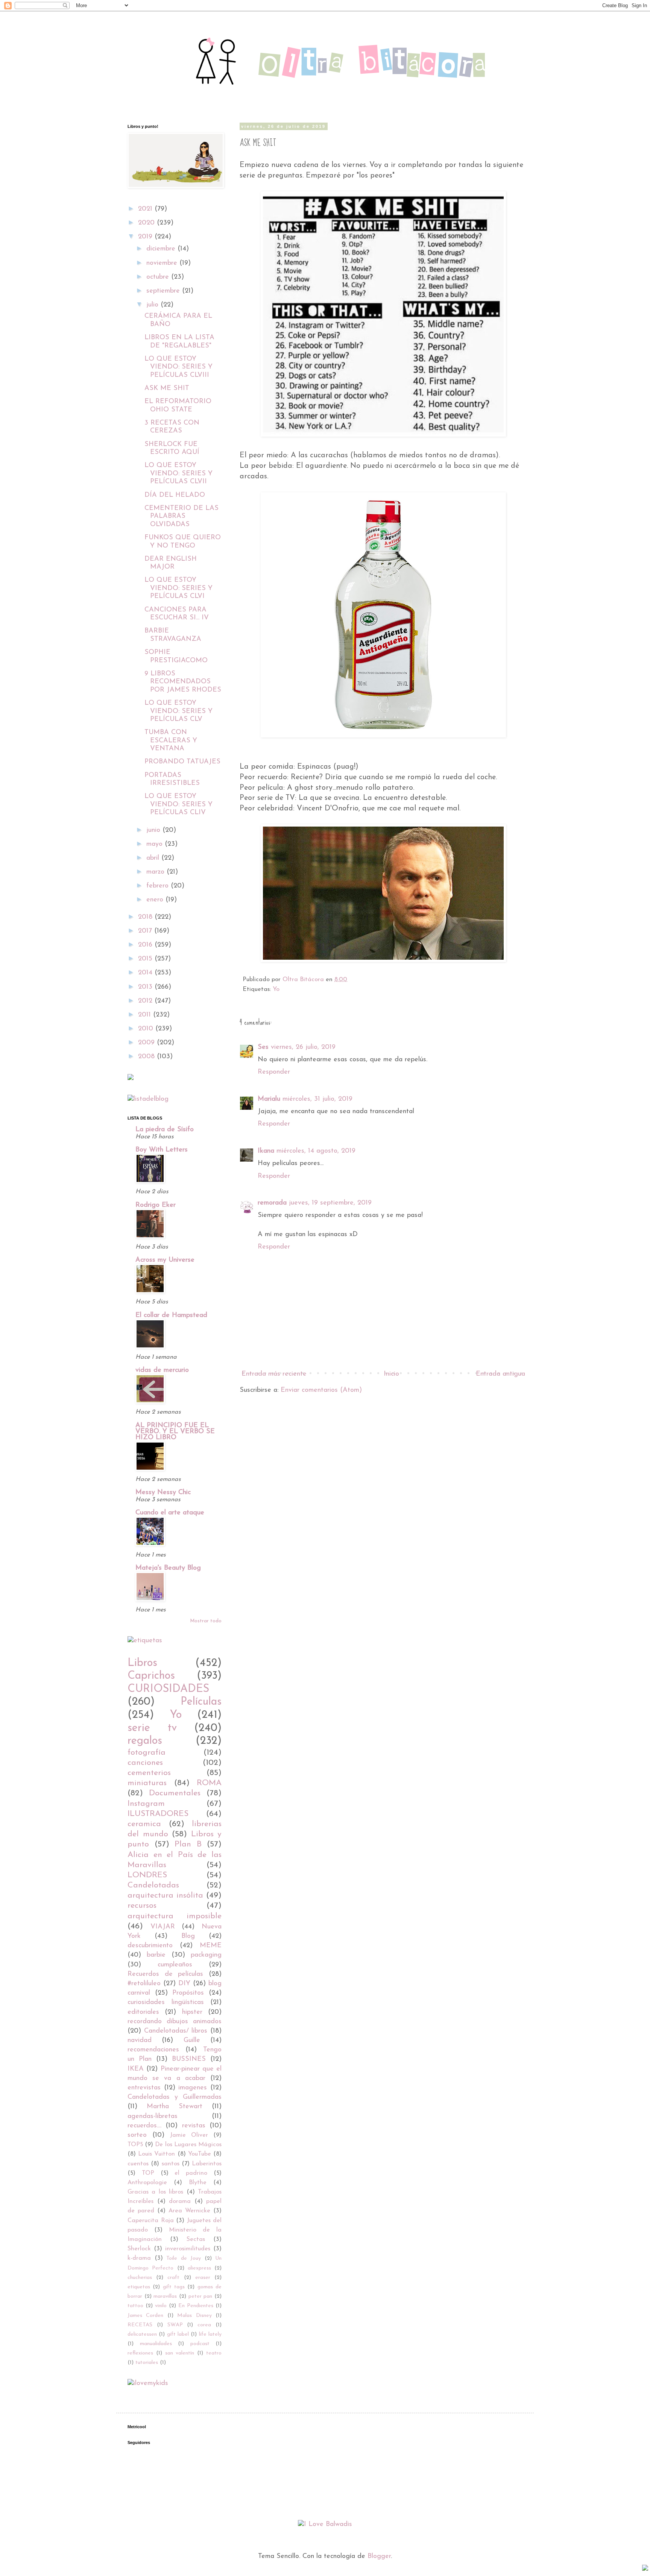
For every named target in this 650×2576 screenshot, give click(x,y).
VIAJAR (163, 1927)
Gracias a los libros (155, 2192)
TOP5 (135, 2145)
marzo (156, 872)
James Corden (145, 2316)
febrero (159, 886)
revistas (194, 2126)
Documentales (175, 1793)
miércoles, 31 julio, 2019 (317, 1099)
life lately (210, 2334)
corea (204, 2325)
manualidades (156, 2344)
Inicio (391, 1374)
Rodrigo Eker (156, 1205)
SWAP (175, 2325)
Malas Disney (194, 2316)
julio (153, 305)
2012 (146, 1001)
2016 (146, 945)
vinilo (161, 2306)
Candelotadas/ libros (176, 2031)
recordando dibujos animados (175, 2022)
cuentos (138, 2164)
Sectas (196, 2239)
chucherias (140, 2278)
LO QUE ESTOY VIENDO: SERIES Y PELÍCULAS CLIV (178, 805)
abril (154, 858)
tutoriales (147, 2363)
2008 (147, 1057)
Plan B (188, 1844)
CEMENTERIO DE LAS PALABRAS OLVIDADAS (181, 517)
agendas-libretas (153, 2116)
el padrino (191, 2173)
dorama (180, 2201)
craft (173, 2278)
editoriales (143, 2012)
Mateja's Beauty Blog (168, 1568)
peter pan (200, 2296)
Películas (201, 1702)
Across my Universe (165, 1260)
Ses (263, 1047)
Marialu (269, 1099)
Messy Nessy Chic (163, 1493)
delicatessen (142, 2334)
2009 (147, 1043)
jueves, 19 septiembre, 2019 (330, 1203)
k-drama (139, 2258)
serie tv (152, 1728)
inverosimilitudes (188, 2249)
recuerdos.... (144, 2126)
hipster (192, 2012)
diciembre (162, 249)
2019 (146, 237)
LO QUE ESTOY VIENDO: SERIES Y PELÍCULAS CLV (178, 711)
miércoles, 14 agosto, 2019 (316, 1151)
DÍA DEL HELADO (175, 495)
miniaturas (147, 1783)
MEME (211, 1946)
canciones (145, 1763)
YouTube (200, 2154)
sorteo (137, 2135)
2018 (146, 917)
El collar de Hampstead (171, 1315)
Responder (274, 1072)
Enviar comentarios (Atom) (321, 1390)
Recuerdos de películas (165, 1974)
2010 (147, 1029)
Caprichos (151, 1676)
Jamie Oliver (189, 2135)
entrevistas (144, 2088)
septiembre (164, 291)
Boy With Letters (162, 1150)
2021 (146, 209)
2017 (146, 931)
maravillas (165, 2296)
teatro (214, 2353)
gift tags (174, 2287)
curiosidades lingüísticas (166, 2003)
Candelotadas (153, 1885)
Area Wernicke (189, 2211)
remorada (272, 1203)
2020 (147, 223)
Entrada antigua (500, 1374)
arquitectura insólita (165, 1896)
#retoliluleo (144, 1984)
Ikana (266, 1151)
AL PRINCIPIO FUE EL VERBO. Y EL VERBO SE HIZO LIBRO (175, 1432)
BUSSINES (189, 2059)
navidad (140, 2040)
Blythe (198, 2183)
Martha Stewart (174, 2107)
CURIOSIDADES (168, 1689)
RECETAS (140, 2325)
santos (171, 2164)
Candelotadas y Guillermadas (175, 2097)
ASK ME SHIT (167, 388)
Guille (192, 2040)
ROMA (209, 1783)
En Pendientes (196, 2306)
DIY (184, 1984)
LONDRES (147, 1875)
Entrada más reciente (274, 1374)
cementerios (149, 1773)
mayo (156, 844)
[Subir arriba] (645, 2569)
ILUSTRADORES (158, 1814)
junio (154, 830)
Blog (188, 1936)
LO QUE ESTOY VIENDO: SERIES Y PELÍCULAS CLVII (178, 474)
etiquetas (139, 2287)
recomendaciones (153, 2050)
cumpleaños (175, 1965)
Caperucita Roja (151, 2221)
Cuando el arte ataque (170, 1513)
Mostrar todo (206, 1621)
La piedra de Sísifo (165, 1130)
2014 (146, 973)
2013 (146, 987)
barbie (156, 1955)
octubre (159, 277)
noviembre (163, 263)
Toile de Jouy (184, 2258)
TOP (148, 2173)
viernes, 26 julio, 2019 (303, 1047)
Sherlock (139, 2249)
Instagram (146, 1804)
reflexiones (140, 2353)
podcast (200, 2344)
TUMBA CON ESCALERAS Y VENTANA (171, 741)
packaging (206, 1955)
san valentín (180, 2353)
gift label (178, 2334)
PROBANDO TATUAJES (182, 762)
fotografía (147, 1753)
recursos (142, 1906)
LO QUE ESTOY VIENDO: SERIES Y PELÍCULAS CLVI (178, 588)
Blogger (379, 2556)
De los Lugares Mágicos (188, 2145)
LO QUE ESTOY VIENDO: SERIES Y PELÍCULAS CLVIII (178, 367)
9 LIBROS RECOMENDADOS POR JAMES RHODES (183, 682)
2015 (146, 959)
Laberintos (207, 2164)
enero (156, 900)
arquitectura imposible (175, 1916)
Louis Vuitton (156, 2154)
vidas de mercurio (162, 1370)
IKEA (136, 2069)
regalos (145, 1741)
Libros (142, 1663)
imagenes (193, 2088)
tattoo (135, 2306)
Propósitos (188, 1993)
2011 (146, 1015)
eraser (203, 2278)
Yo (276, 989)
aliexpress (199, 2268)
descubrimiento (150, 1946)
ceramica (144, 1824)
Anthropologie (147, 2183)
